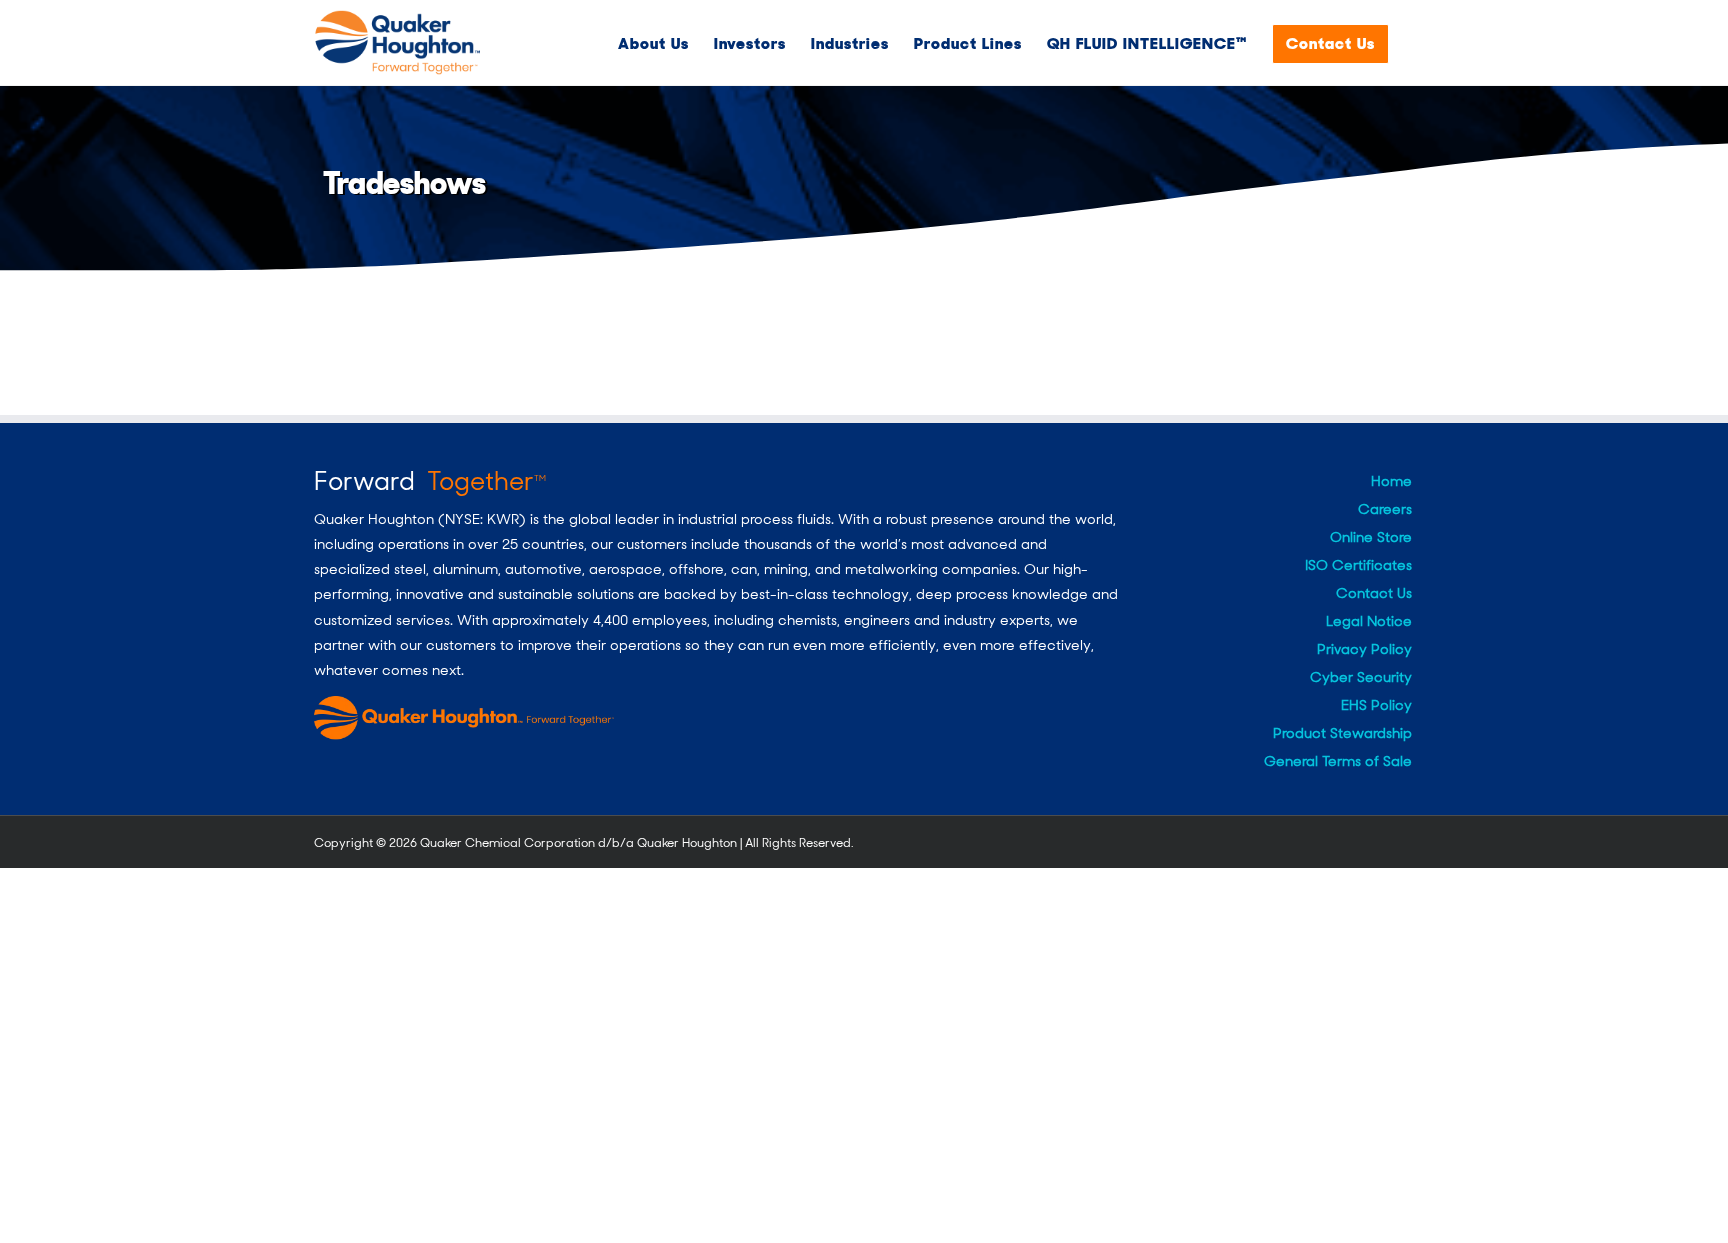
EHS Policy (1376, 705)
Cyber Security (1361, 677)
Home (1391, 481)
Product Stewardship (1342, 733)
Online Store (1371, 537)
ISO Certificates (1358, 565)
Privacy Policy (1364, 649)
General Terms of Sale (1338, 761)
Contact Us (1374, 593)
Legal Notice (1369, 621)
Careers (1385, 509)
